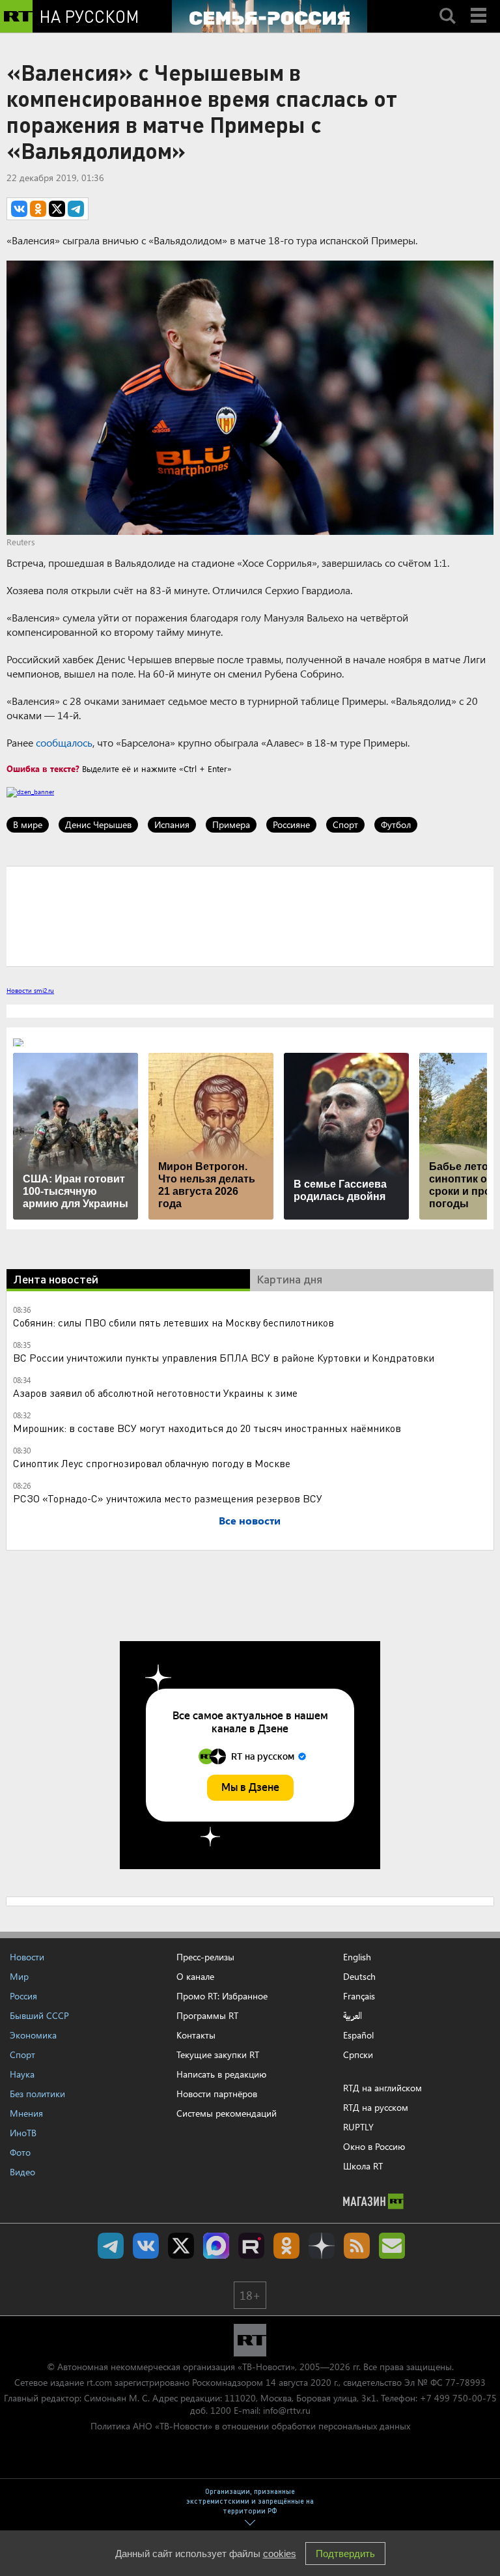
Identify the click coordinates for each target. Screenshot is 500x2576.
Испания (172, 824)
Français (359, 1996)
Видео (22, 2172)
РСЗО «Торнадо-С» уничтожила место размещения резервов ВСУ (168, 1498)
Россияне (291, 824)
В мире (28, 824)
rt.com (99, 2382)
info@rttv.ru (287, 2410)
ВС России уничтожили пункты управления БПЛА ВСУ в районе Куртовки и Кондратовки (224, 1357)
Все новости (250, 1520)
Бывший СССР (39, 2015)
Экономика (33, 2035)
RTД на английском (382, 2088)
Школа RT (363, 2166)
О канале (195, 1976)
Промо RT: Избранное (222, 1996)
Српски (358, 2055)
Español (358, 2035)
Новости (27, 1957)
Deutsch (359, 1977)
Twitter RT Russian (181, 2246)
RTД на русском (376, 2107)
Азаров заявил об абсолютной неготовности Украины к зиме (155, 1393)
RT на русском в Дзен (322, 2246)
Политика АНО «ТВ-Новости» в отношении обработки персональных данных (250, 2426)
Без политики (37, 2094)
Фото (20, 2152)
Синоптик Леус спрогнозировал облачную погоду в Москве (152, 1463)
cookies (280, 2554)
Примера (231, 824)
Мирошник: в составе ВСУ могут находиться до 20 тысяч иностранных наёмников (207, 1428)
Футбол (396, 824)
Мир (19, 1976)
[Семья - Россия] (270, 16)
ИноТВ (23, 2133)
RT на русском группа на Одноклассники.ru (286, 2246)
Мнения (26, 2113)
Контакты (196, 2035)
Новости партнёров (217, 2094)
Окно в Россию (374, 2146)
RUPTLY (358, 2127)
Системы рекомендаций (227, 2113)
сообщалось (64, 742)
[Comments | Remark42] (250, 915)
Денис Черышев (98, 824)
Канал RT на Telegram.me (111, 2246)
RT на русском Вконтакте (146, 2246)
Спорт (345, 824)
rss (357, 2246)
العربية (353, 2016)
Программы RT (207, 2015)
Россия (23, 1996)
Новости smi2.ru (30, 990)
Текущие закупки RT (218, 2054)
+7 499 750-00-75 (458, 2398)
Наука (22, 2074)
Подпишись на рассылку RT (392, 2246)
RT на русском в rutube (251, 2246)
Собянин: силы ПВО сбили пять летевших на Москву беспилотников (174, 1322)
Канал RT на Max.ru (216, 2246)
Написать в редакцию (221, 2074)
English (357, 1957)
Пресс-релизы (205, 1957)
